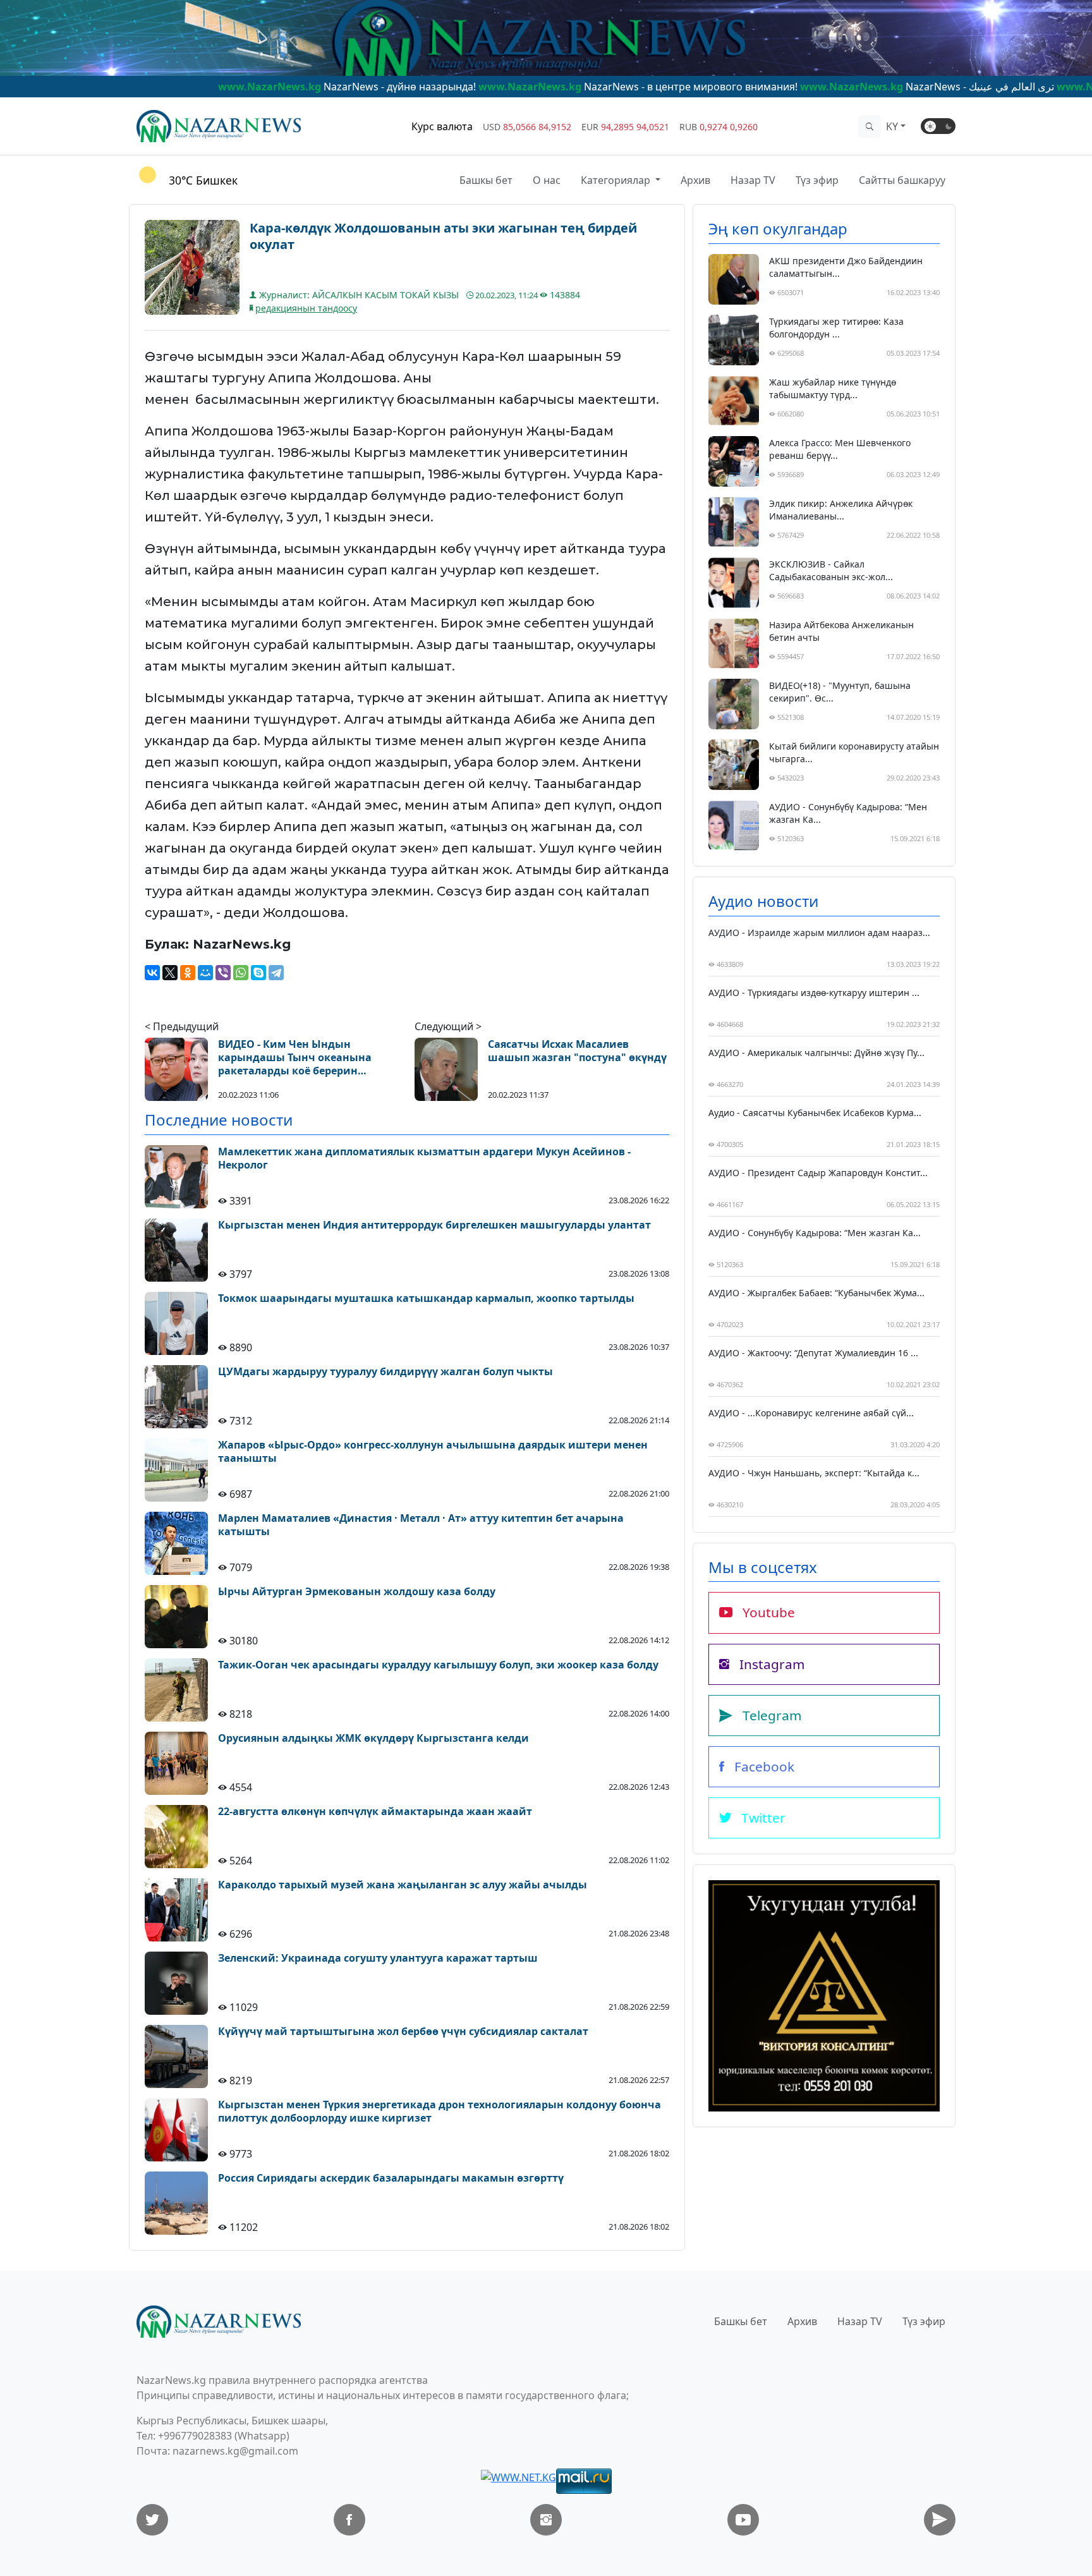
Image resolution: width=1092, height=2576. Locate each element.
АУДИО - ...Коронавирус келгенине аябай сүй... (811, 1413)
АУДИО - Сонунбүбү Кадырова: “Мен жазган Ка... (848, 813)
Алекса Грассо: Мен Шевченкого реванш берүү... (840, 449)
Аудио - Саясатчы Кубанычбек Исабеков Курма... (815, 1113)
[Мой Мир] (205, 973)
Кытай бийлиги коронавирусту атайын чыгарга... (854, 752)
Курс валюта (442, 126)
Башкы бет (486, 180)
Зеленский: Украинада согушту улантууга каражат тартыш (378, 1958)
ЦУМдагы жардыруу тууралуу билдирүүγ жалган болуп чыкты (385, 1372)
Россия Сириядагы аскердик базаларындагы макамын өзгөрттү (391, 2178)
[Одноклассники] (188, 973)
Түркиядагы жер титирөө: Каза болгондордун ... (836, 328)
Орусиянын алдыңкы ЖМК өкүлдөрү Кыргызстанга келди (373, 1738)
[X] (170, 973)
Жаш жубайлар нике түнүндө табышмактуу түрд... (833, 388)
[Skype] (258, 973)
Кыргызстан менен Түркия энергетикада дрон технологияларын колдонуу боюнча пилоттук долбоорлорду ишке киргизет (440, 2111)
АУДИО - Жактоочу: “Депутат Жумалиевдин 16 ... (813, 1353)
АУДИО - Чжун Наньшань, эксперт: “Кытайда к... (814, 1473)
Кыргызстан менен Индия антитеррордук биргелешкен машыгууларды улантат (434, 1225)
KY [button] (892, 126)
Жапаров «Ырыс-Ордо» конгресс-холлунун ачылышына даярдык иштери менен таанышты (433, 1452)
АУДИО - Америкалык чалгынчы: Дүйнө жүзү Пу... (816, 1053)
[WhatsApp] (241, 973)
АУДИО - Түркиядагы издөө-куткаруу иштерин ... (814, 993)
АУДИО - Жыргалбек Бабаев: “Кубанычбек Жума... (816, 1293)
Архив (695, 180)
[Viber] (223, 973)
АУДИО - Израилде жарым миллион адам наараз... (819, 933)
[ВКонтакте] (152, 973)
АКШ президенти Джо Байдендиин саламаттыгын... (846, 267)
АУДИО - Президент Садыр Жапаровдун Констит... (818, 1173)
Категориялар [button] (617, 180)
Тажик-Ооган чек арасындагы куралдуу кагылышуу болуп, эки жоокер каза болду (438, 1665)
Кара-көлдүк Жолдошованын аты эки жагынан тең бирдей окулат (443, 236)
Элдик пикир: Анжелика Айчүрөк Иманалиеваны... (841, 510)
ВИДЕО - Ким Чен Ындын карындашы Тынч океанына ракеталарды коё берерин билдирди (295, 1057)
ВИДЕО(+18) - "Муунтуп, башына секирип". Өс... (840, 692)
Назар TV (753, 180)
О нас (547, 180)
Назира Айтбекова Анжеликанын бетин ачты (841, 631)
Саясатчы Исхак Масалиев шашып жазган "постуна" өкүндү (577, 1051)
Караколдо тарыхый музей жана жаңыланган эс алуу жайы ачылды (403, 1885)
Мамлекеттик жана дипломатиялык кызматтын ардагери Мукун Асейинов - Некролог (424, 1158)
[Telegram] (276, 973)
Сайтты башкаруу (902, 180)
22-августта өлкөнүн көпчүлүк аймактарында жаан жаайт (375, 1812)
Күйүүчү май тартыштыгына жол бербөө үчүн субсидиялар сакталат (403, 2032)
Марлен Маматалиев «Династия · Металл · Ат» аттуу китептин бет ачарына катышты (421, 1525)
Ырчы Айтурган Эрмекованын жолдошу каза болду (357, 1592)
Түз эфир (817, 180)
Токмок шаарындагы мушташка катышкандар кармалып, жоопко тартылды (426, 1298)
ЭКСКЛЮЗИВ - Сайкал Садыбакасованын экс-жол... (831, 570)
